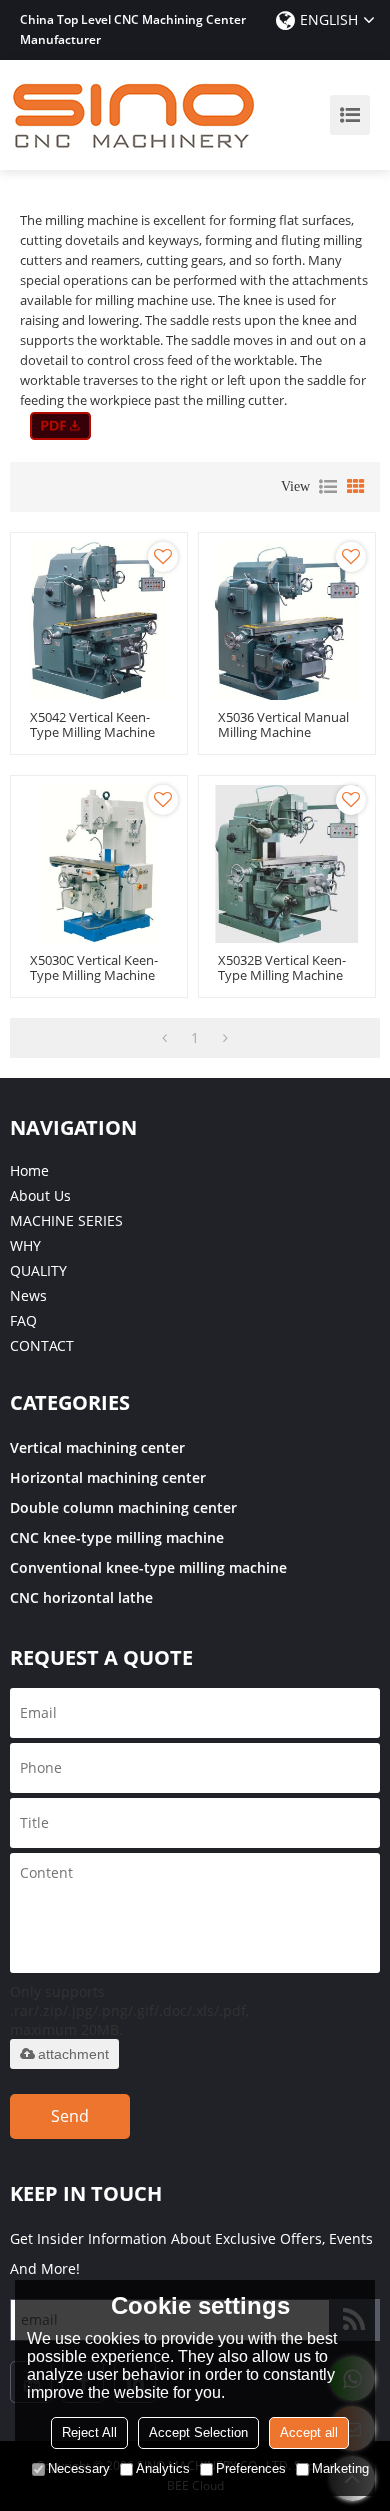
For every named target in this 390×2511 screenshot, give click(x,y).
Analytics (163, 2468)
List (328, 487)
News (28, 1295)
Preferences (251, 2468)
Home (29, 1170)
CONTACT (42, 1345)
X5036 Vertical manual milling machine (283, 725)
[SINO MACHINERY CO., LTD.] (135, 115)
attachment (73, 2054)
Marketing (340, 2468)
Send (70, 2116)
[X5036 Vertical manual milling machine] (287, 621)
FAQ (23, 1320)
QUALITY (38, 1270)
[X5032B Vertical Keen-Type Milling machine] (287, 864)
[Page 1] (164, 1038)
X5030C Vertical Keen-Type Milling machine (94, 968)
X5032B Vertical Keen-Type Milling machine (282, 968)
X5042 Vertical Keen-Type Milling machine (92, 725)
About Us (40, 1195)
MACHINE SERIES (66, 1220)
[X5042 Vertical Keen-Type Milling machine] (99, 621)
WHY (25, 1245)
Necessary (79, 2468)
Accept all (309, 2432)
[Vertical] (60, 426)
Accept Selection (198, 2432)
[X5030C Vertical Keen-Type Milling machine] (99, 864)
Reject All (89, 2432)
